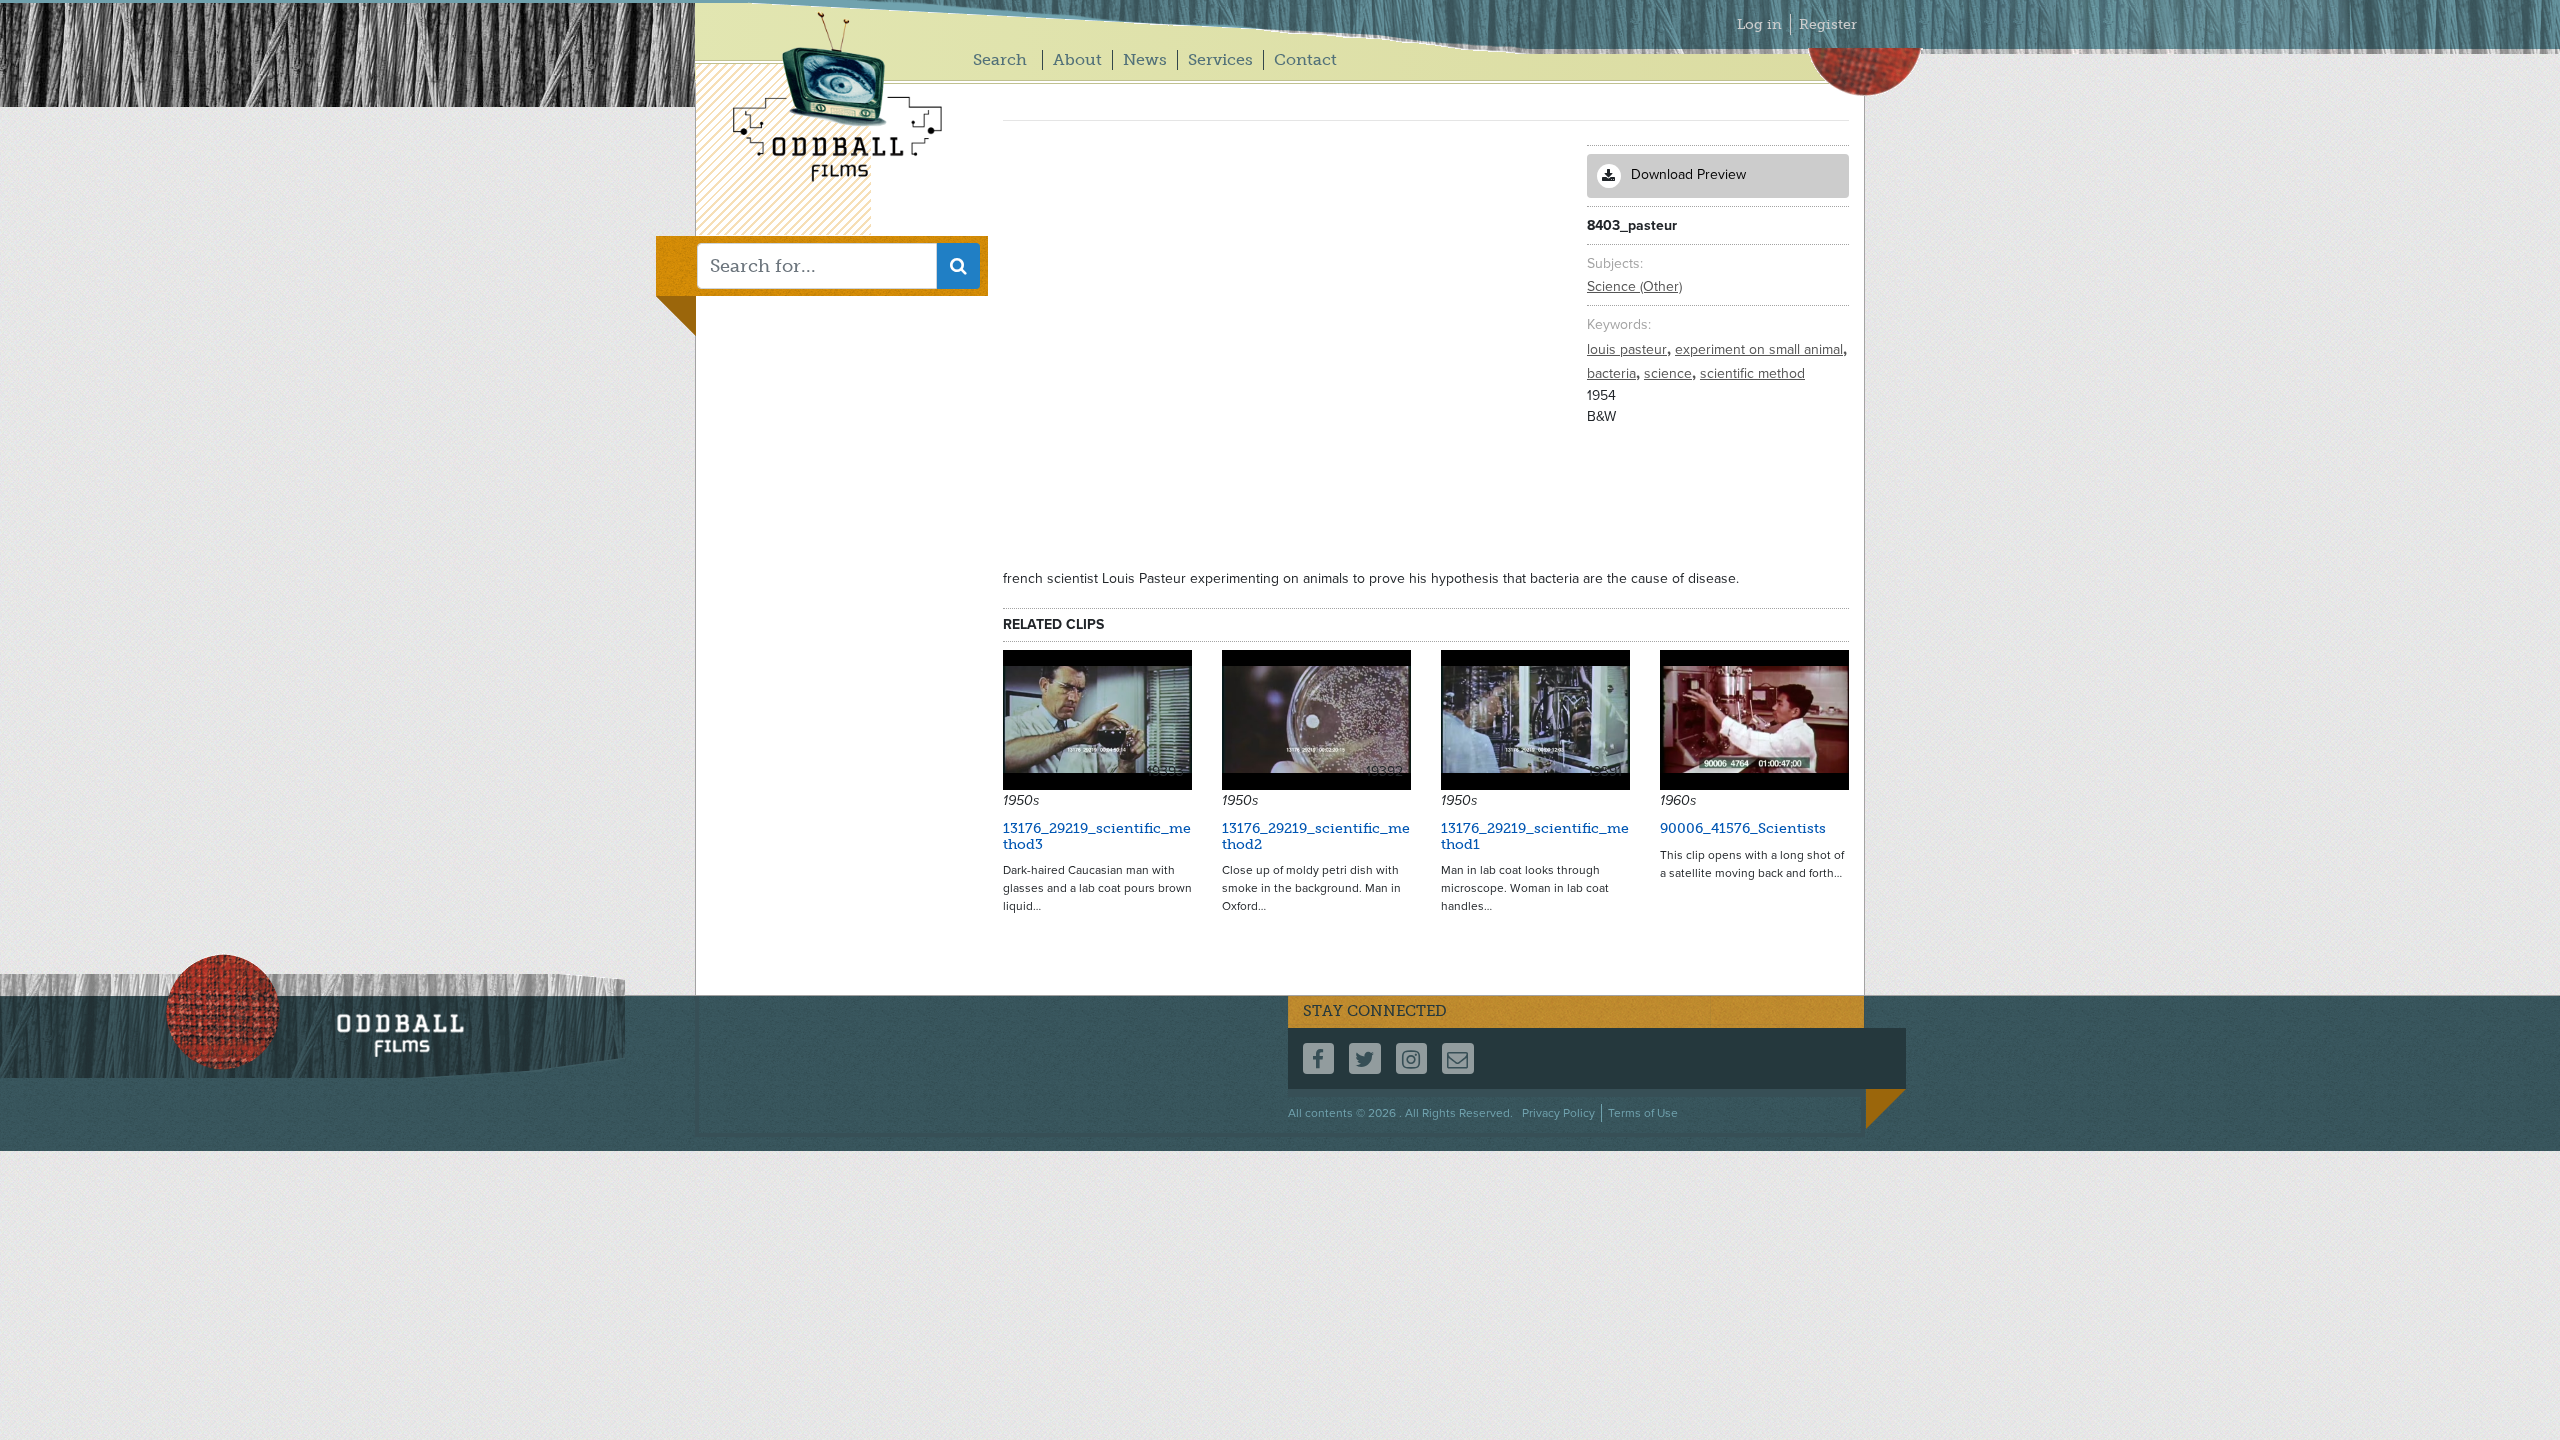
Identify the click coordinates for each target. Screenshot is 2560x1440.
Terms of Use (1643, 1113)
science (1670, 373)
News (1145, 59)
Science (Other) (1634, 286)
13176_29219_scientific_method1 (1535, 836)
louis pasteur (1629, 349)
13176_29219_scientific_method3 (1097, 836)
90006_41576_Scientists (1743, 828)
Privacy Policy (1558, 1113)
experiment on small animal (1761, 349)
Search (1000, 59)
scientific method (1752, 373)
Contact (1305, 59)
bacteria (1613, 373)
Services (1220, 59)
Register (1828, 24)
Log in (1759, 24)
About (1077, 59)
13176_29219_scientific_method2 (1316, 836)
